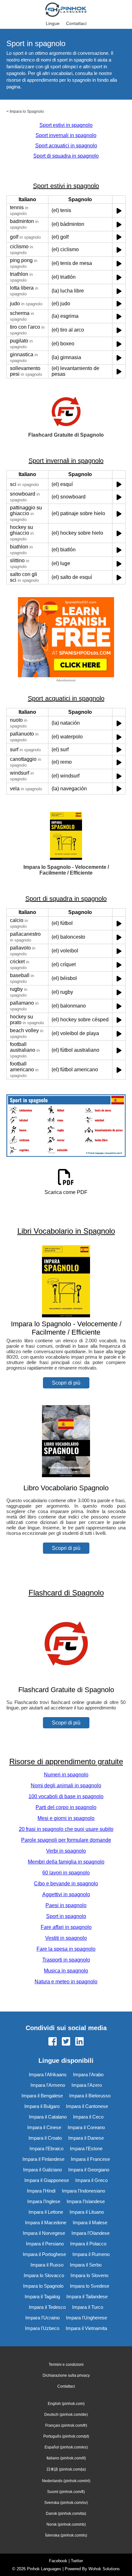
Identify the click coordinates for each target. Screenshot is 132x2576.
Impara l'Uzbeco (42, 2328)
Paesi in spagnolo (66, 1905)
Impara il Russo (47, 2265)
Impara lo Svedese (90, 2286)
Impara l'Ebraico (46, 2148)
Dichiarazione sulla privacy (66, 2375)
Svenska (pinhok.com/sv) (66, 2503)
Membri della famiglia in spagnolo (66, 1862)
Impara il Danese (86, 2138)
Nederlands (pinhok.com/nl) (66, 2481)
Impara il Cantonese (87, 2106)
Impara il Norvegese (44, 2233)
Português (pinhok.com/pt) (66, 2436)
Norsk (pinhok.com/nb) (66, 2524)
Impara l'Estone (86, 2148)
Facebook (58, 2561)
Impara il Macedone (46, 2222)
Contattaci (76, 23)
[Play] (119, 211)
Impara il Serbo (86, 2265)
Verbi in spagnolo (66, 1851)
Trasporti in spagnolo (66, 1960)
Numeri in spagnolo (66, 1775)
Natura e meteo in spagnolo (66, 1982)
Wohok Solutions (104, 2569)
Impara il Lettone (46, 2212)
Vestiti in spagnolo (66, 1938)
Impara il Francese (90, 2159)
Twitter (77, 2561)
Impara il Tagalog (42, 2296)
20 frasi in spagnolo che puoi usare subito (66, 1829)
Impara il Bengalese (42, 2096)
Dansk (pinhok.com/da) (66, 2514)
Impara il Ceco (88, 2117)
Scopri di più (66, 1383)
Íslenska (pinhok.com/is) (66, 2535)
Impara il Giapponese (47, 2180)
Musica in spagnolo (66, 1971)
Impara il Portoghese (44, 2254)
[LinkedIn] (79, 2042)
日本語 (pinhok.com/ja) (66, 2469)
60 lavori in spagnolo (66, 1873)
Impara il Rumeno (91, 2254)
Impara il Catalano (48, 2117)
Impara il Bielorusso (90, 2096)
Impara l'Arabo (88, 2074)
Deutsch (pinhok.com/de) (66, 2415)
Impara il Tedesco (47, 2307)
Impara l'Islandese (86, 2201)
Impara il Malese (90, 2222)
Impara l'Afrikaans (48, 2074)
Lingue (53, 23)
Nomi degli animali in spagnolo (66, 1786)
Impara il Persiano (45, 2244)
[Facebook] (53, 2042)
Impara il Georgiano (89, 2170)
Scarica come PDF (66, 1192)
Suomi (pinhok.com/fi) (66, 2492)
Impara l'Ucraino (42, 2318)
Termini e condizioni (66, 2365)
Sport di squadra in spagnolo (66, 156)
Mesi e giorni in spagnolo (66, 1818)
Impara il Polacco (88, 2244)
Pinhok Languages (44, 2569)
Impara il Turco (88, 2307)
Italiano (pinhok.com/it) (66, 2458)
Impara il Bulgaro (42, 2106)
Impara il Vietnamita (86, 2328)
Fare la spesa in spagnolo (66, 1949)
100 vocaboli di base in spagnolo (66, 1796)
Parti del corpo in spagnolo (66, 1807)
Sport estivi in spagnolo (66, 125)
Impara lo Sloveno (89, 2275)
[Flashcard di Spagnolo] (66, 1677)
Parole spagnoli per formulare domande (66, 1840)
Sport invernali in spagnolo (66, 135)
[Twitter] (66, 2042)
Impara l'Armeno (48, 2085)
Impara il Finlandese (43, 2159)
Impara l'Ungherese (87, 2318)
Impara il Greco (91, 2180)
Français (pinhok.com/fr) (66, 2425)
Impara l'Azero (87, 2085)
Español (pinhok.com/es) (66, 2447)
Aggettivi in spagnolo (66, 1894)
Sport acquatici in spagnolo (66, 146)
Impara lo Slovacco (44, 2275)
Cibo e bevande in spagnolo (66, 1884)
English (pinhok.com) (66, 2404)
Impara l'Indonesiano (83, 2191)
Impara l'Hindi (41, 2191)
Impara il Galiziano (42, 2170)
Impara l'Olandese (91, 2233)
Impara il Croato (45, 2138)
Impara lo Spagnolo (27, 111)
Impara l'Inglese (44, 2201)
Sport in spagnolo (66, 1916)
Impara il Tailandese (87, 2296)
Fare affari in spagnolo (66, 1927)
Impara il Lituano (87, 2212)
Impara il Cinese (44, 2127)
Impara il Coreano (86, 2127)
